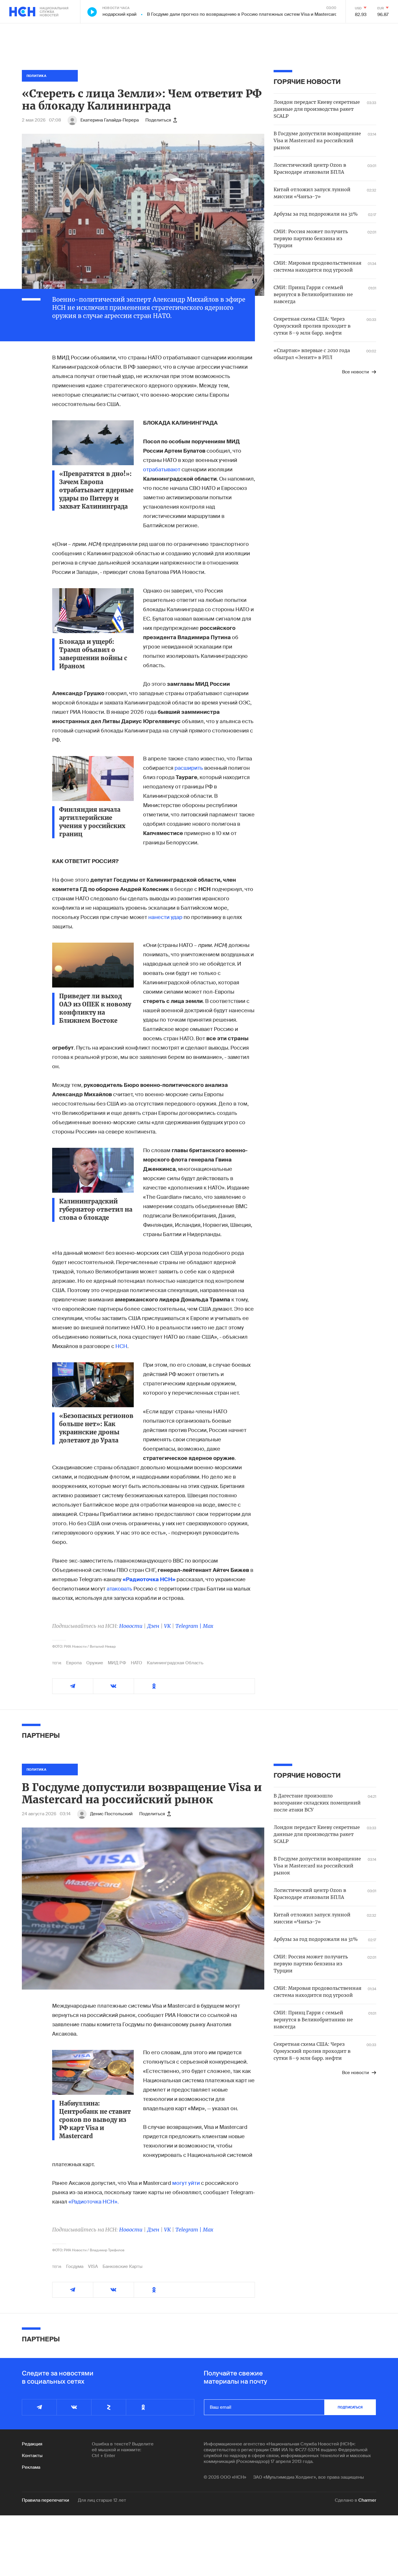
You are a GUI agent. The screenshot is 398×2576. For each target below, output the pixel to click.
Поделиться (158, 120)
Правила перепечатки (45, 2500)
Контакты (32, 2456)
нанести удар (166, 917)
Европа (74, 1663)
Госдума (75, 2266)
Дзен (153, 1626)
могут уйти (186, 2183)
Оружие (95, 1663)
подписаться (350, 2407)
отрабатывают (162, 470)
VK (167, 1626)
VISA (93, 2266)
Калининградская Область (175, 1663)
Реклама (31, 2467)
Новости (131, 1626)
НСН (121, 1346)
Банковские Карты (123, 2266)
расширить (189, 768)
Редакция (32, 2444)
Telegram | (189, 1626)
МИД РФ (117, 1663)
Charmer (367, 2500)
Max (208, 1626)
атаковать (120, 1589)
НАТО (137, 1663)
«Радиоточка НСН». (94, 2202)
